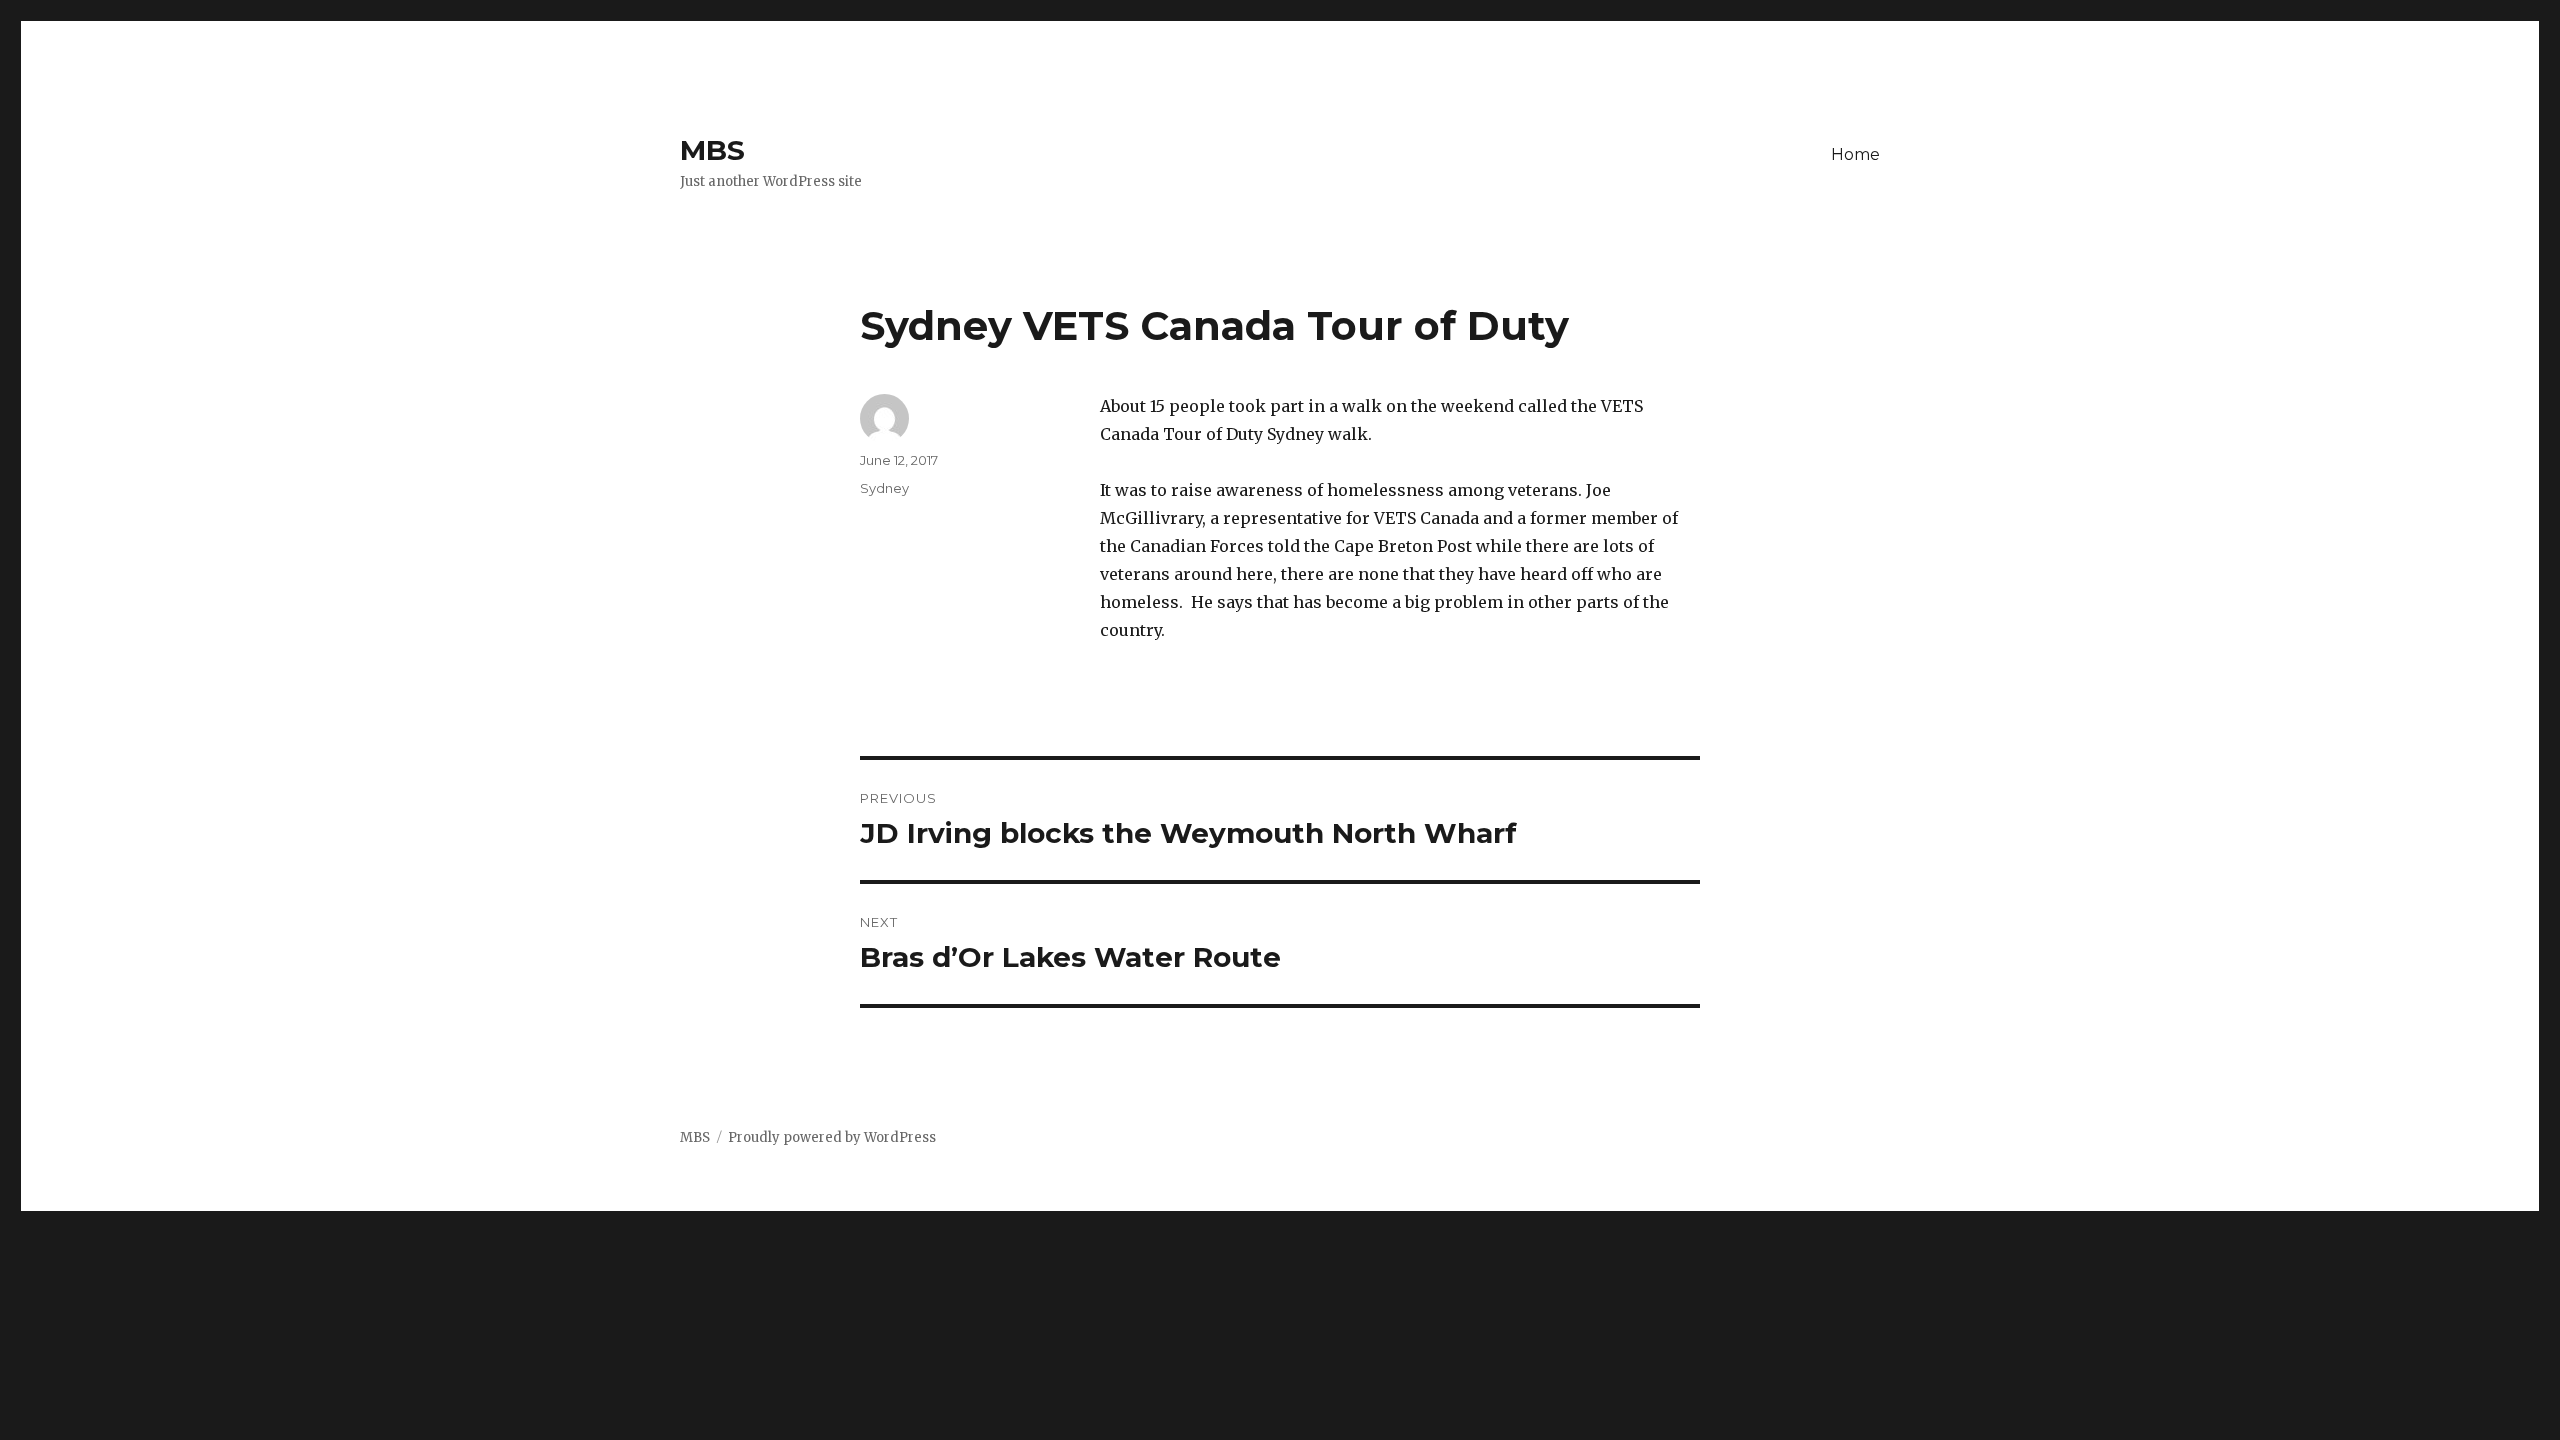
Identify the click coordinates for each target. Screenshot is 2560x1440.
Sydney (884, 488)
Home (1855, 154)
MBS (712, 150)
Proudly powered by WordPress (832, 1137)
